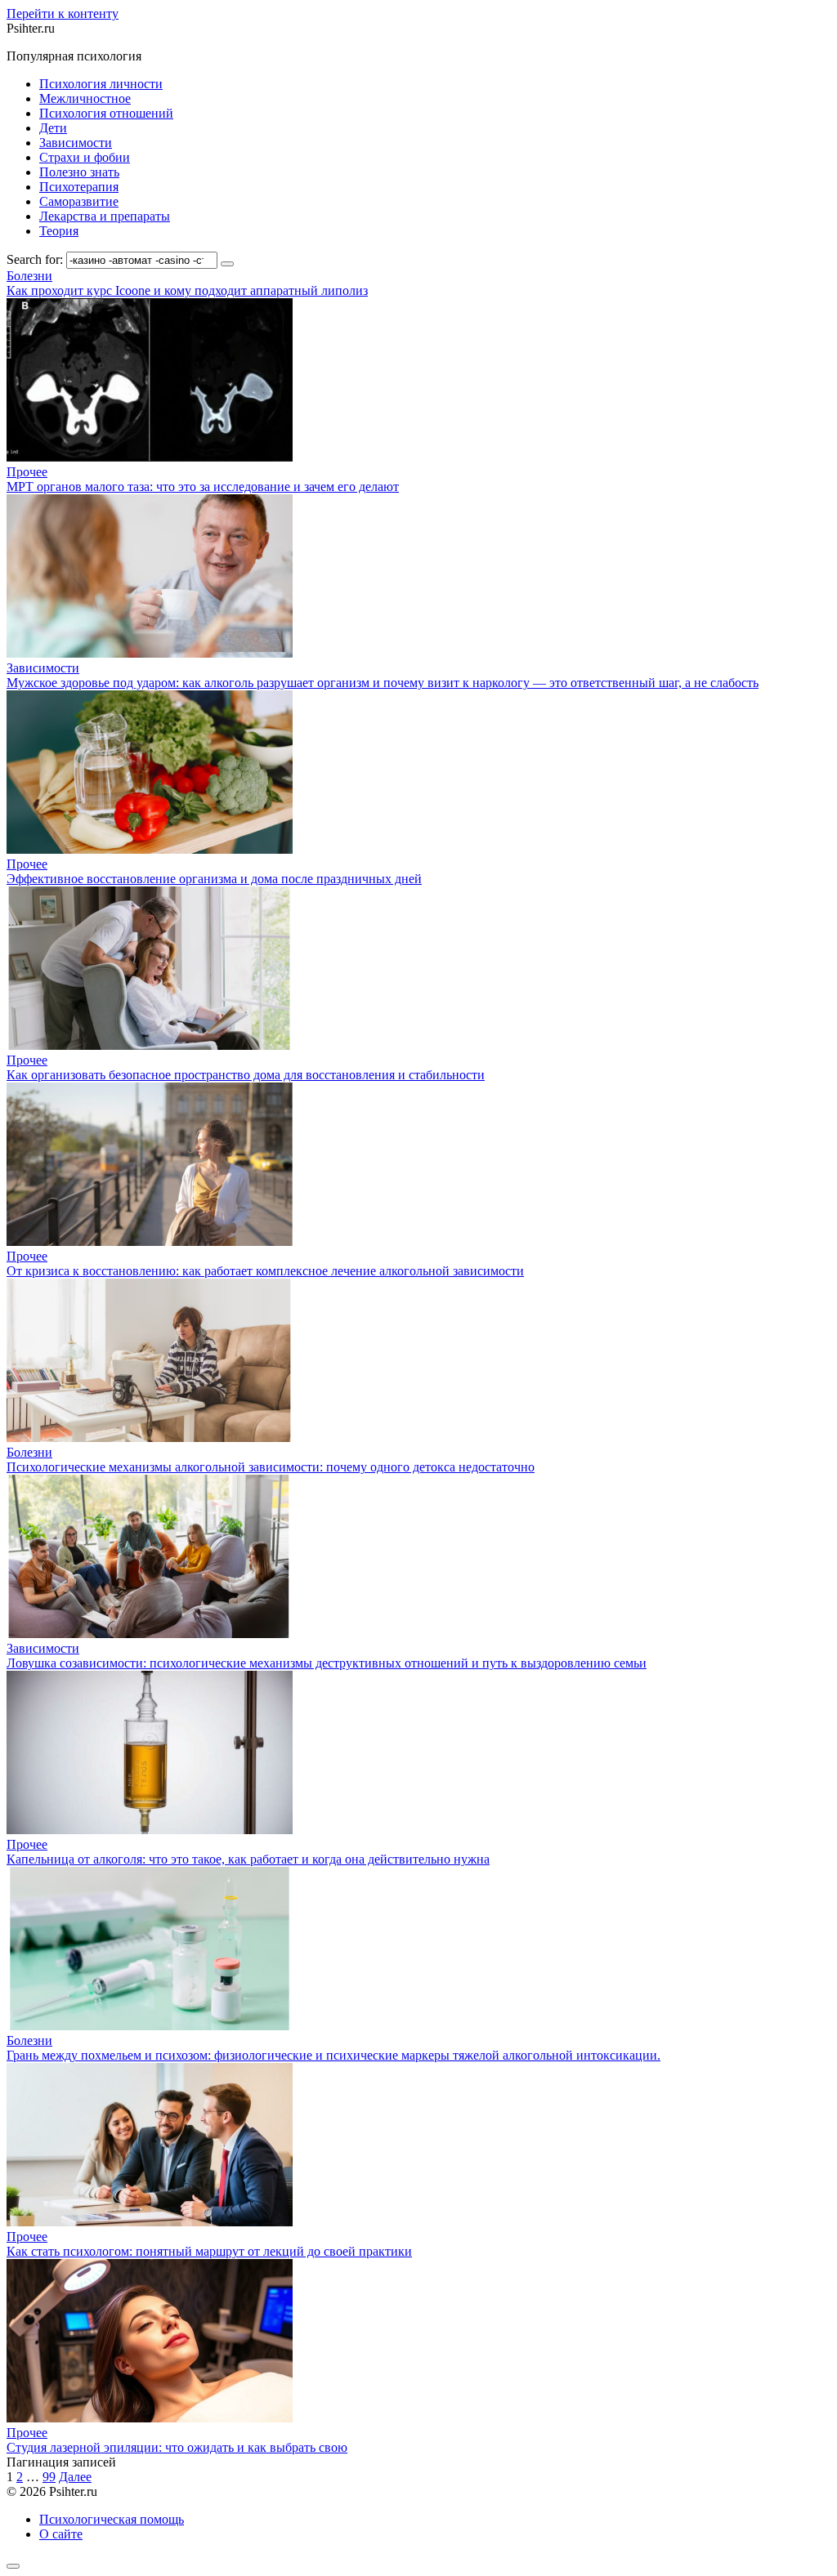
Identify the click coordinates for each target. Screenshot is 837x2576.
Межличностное (85, 98)
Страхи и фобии (85, 157)
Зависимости (76, 143)
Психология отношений (106, 113)
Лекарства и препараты (105, 216)
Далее (75, 2477)
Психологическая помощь (112, 2519)
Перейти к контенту (63, 13)
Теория (59, 231)
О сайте (61, 2534)
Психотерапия (79, 187)
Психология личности (101, 84)
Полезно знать (79, 172)
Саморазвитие (79, 201)
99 (49, 2477)
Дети (53, 128)
